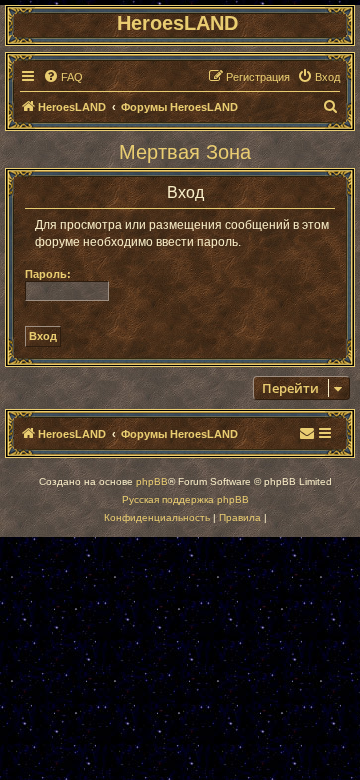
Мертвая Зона (185, 152)
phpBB (152, 481)
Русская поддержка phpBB (185, 499)
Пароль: (48, 274)
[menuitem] (63, 77)
